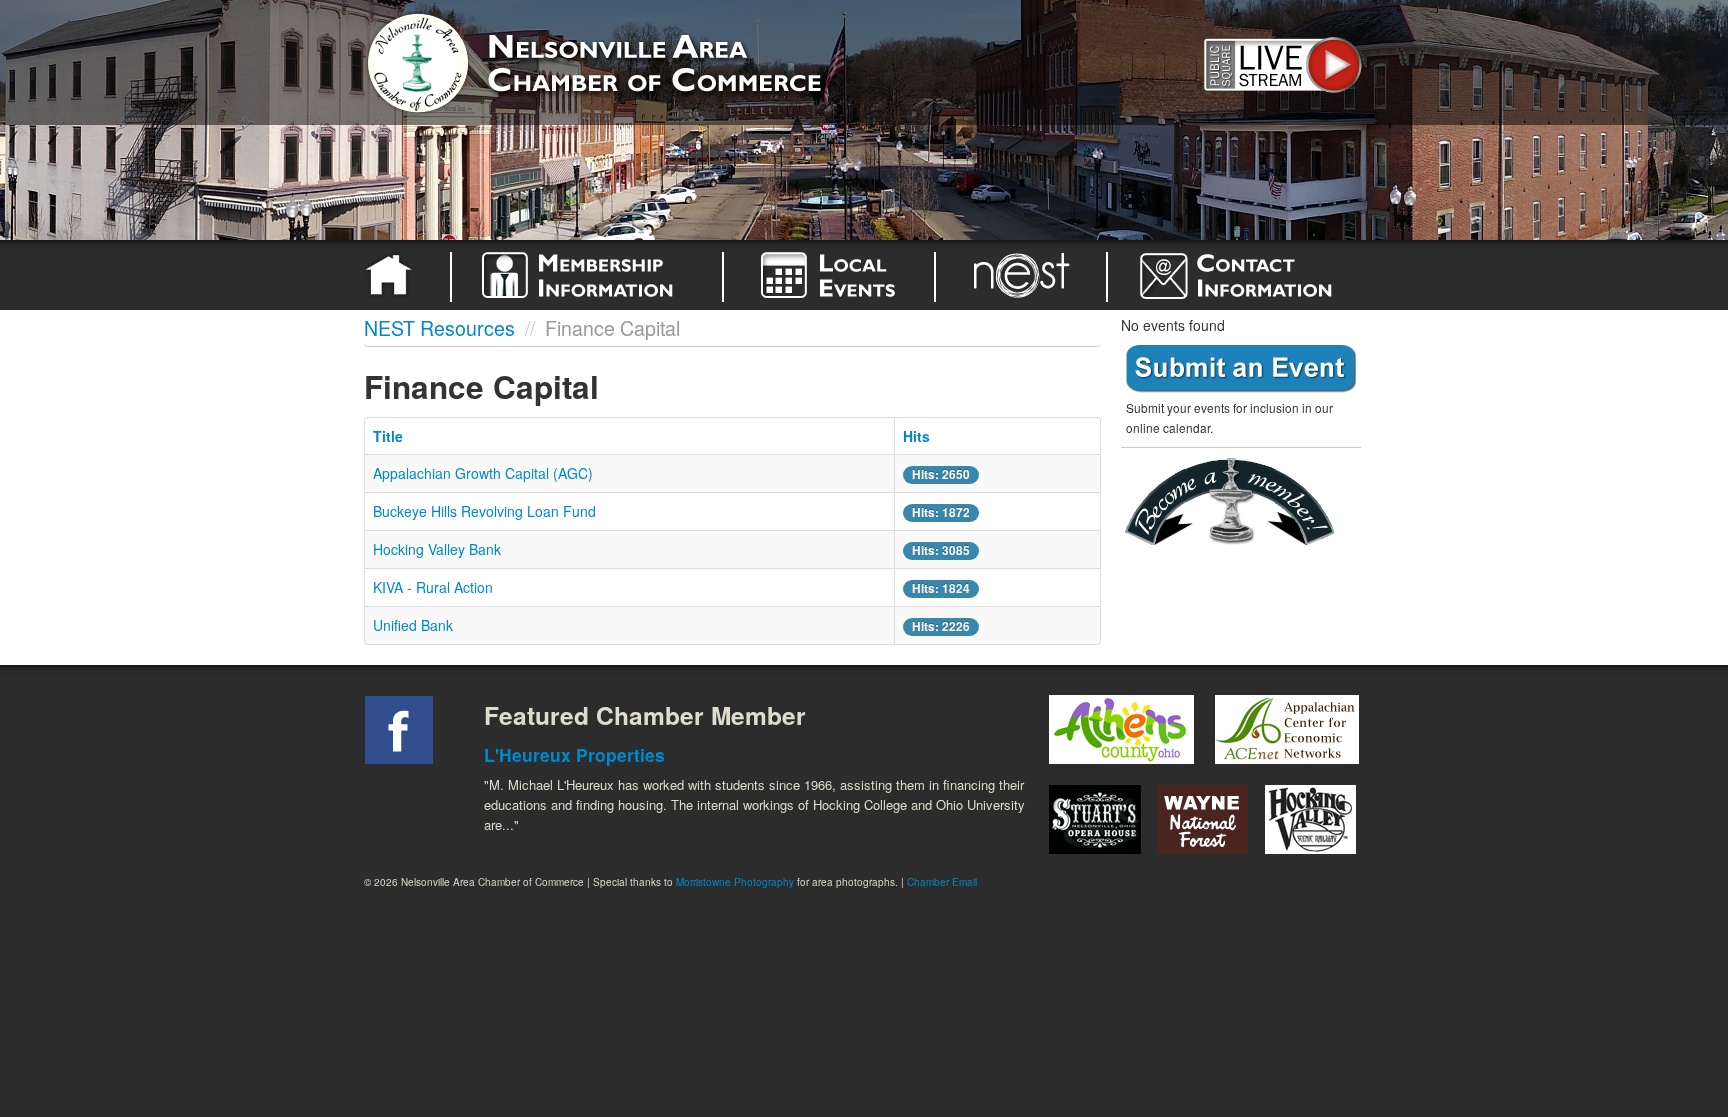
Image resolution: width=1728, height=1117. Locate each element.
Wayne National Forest (1203, 819)
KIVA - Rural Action (433, 587)
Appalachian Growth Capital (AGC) (483, 473)
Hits (916, 436)
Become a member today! (1236, 502)
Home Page (392, 275)
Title (388, 436)
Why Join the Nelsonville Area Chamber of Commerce (587, 275)
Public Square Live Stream (1279, 62)
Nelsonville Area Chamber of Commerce (599, 58)
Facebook (399, 730)
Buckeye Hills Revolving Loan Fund (484, 511)
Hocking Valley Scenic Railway (1311, 819)
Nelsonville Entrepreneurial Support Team (1021, 275)
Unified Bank (413, 625)
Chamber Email (942, 882)
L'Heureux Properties (574, 754)
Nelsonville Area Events (829, 275)
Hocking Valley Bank (437, 549)
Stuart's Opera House (1095, 819)
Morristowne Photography (735, 882)
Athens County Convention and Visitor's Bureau (1121, 730)
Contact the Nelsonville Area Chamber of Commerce (1248, 275)
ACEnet (1286, 730)
